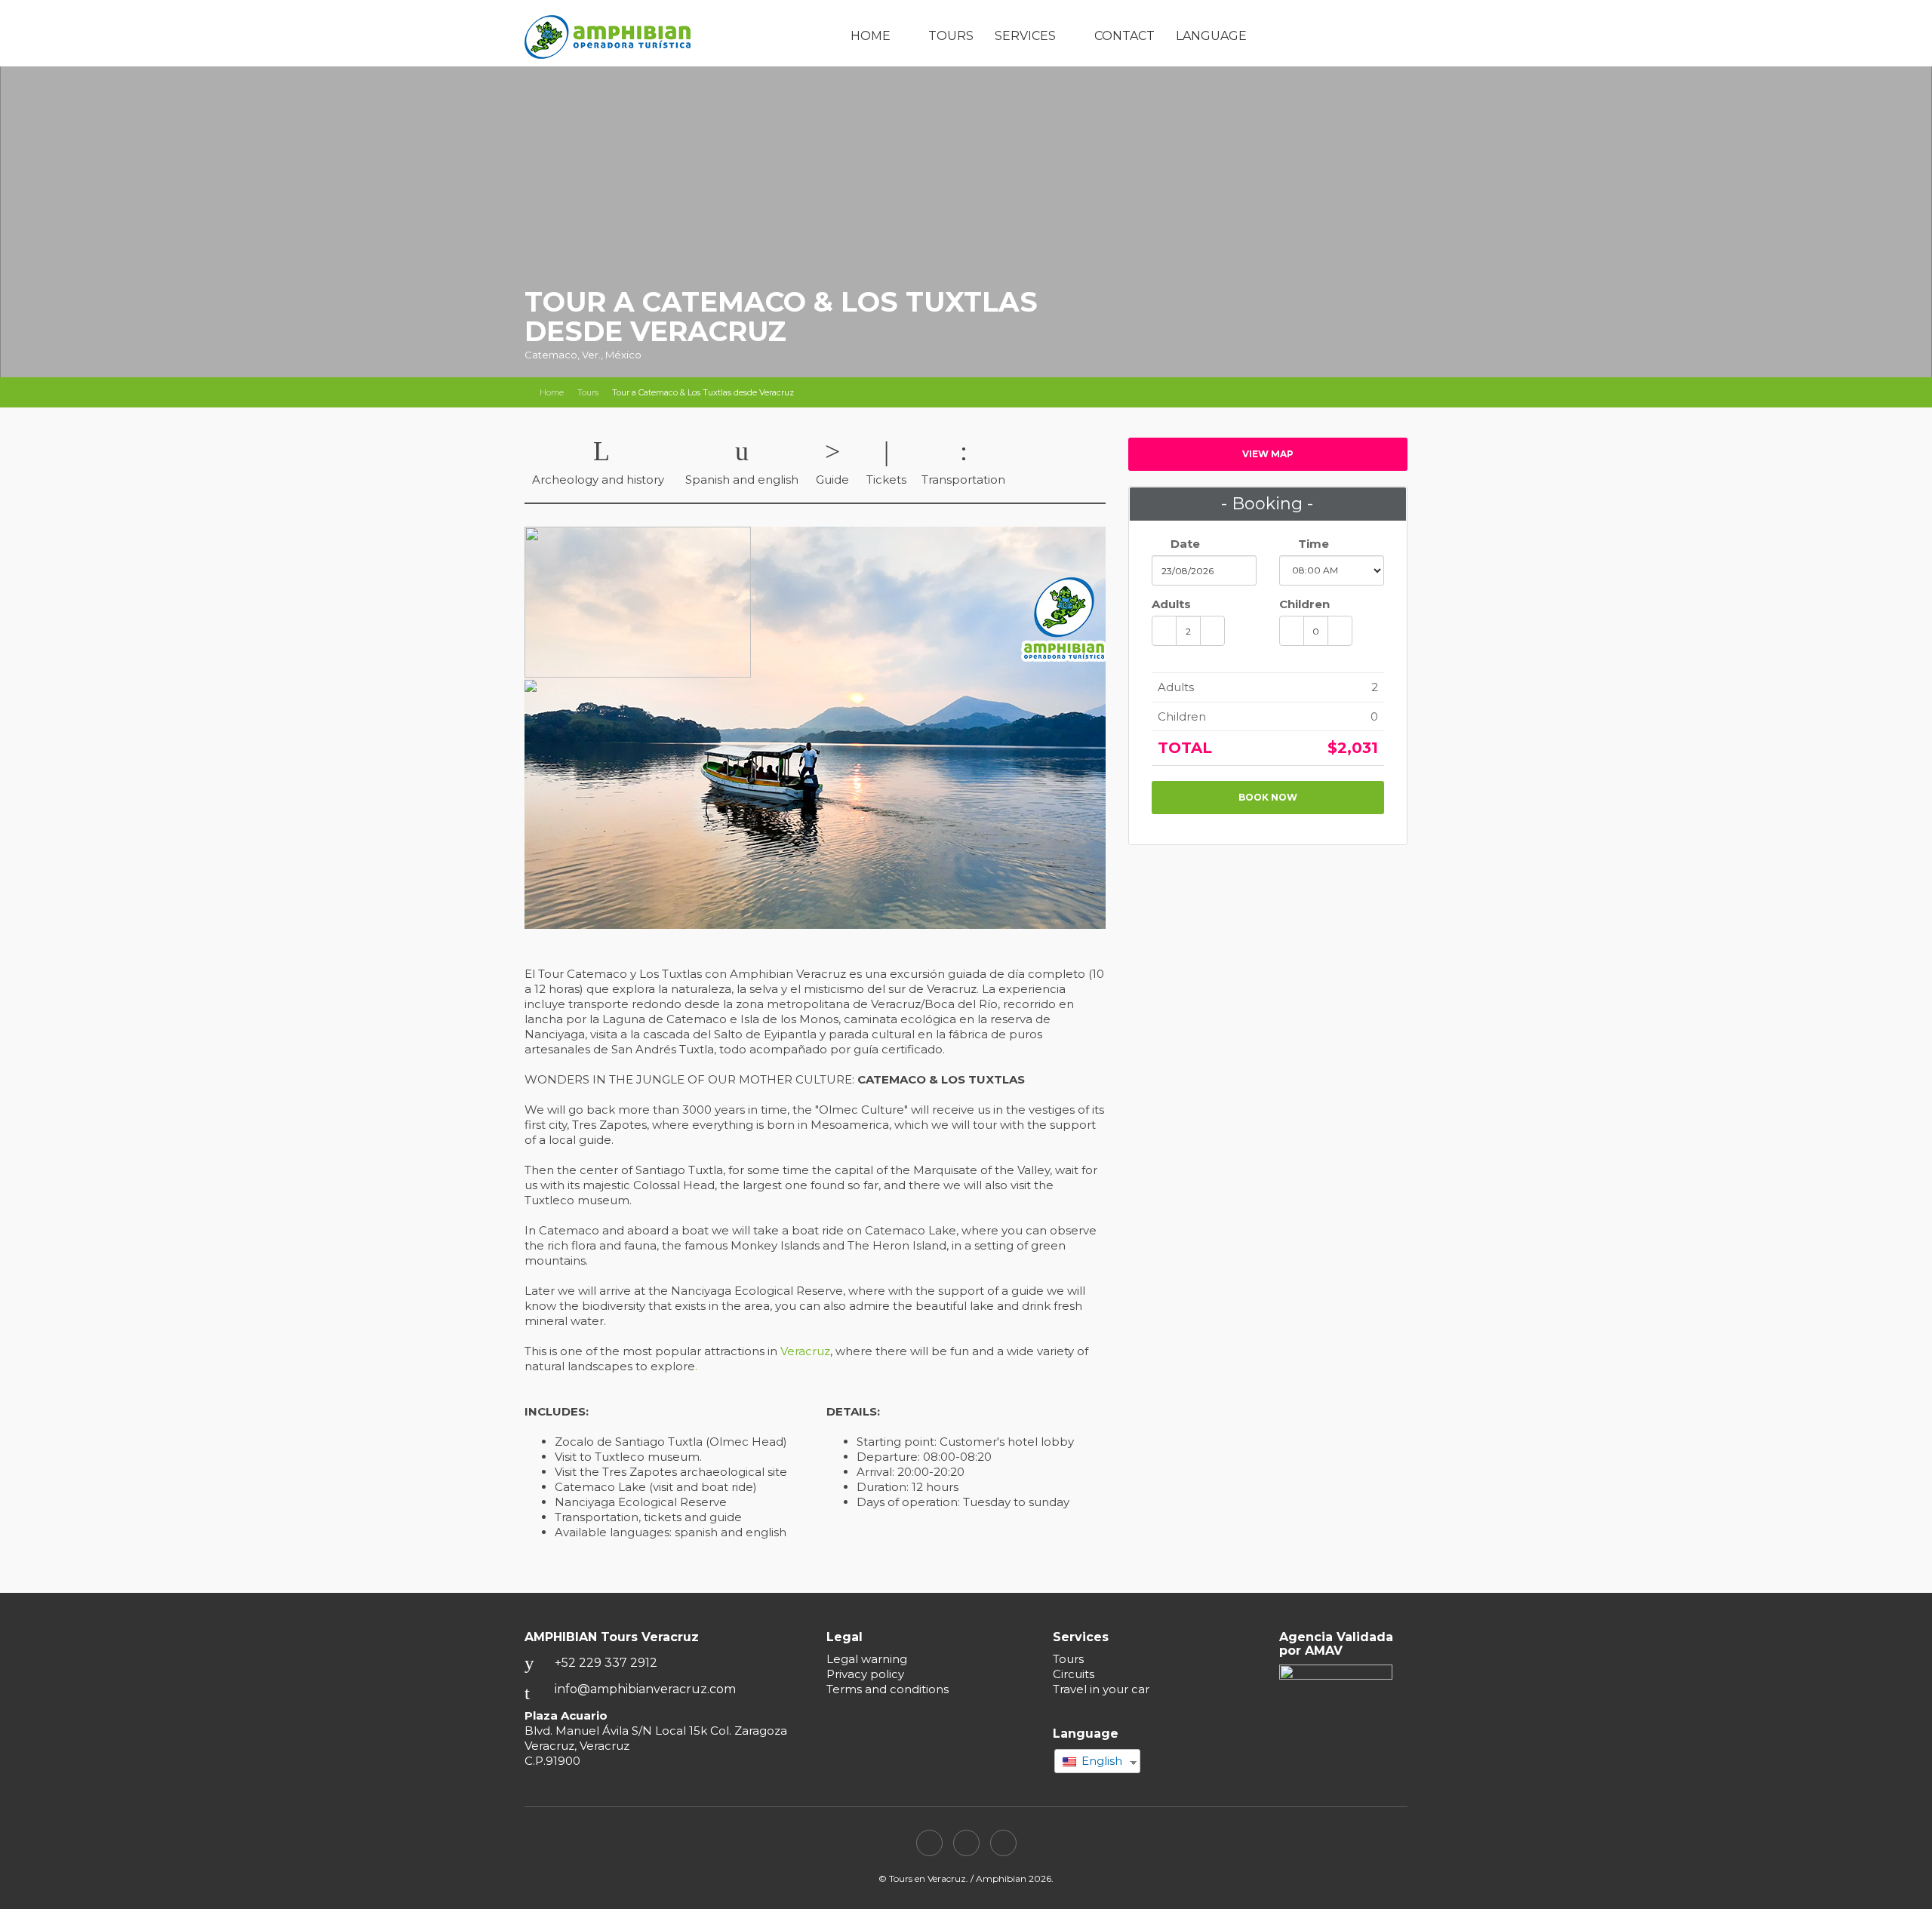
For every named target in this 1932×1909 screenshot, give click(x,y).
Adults (1171, 604)
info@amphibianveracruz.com (645, 1689)
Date (1184, 544)
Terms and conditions (888, 1689)
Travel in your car (1101, 1689)
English (1100, 1761)
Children (1304, 604)
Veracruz (805, 1351)
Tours (951, 36)
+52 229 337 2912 (606, 1663)
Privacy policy (865, 1674)
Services (1025, 36)
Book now (1268, 797)
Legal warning (867, 1659)
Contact (1124, 36)
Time (1312, 544)
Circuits (1074, 1674)
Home (871, 36)
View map (1268, 454)
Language (1211, 36)
